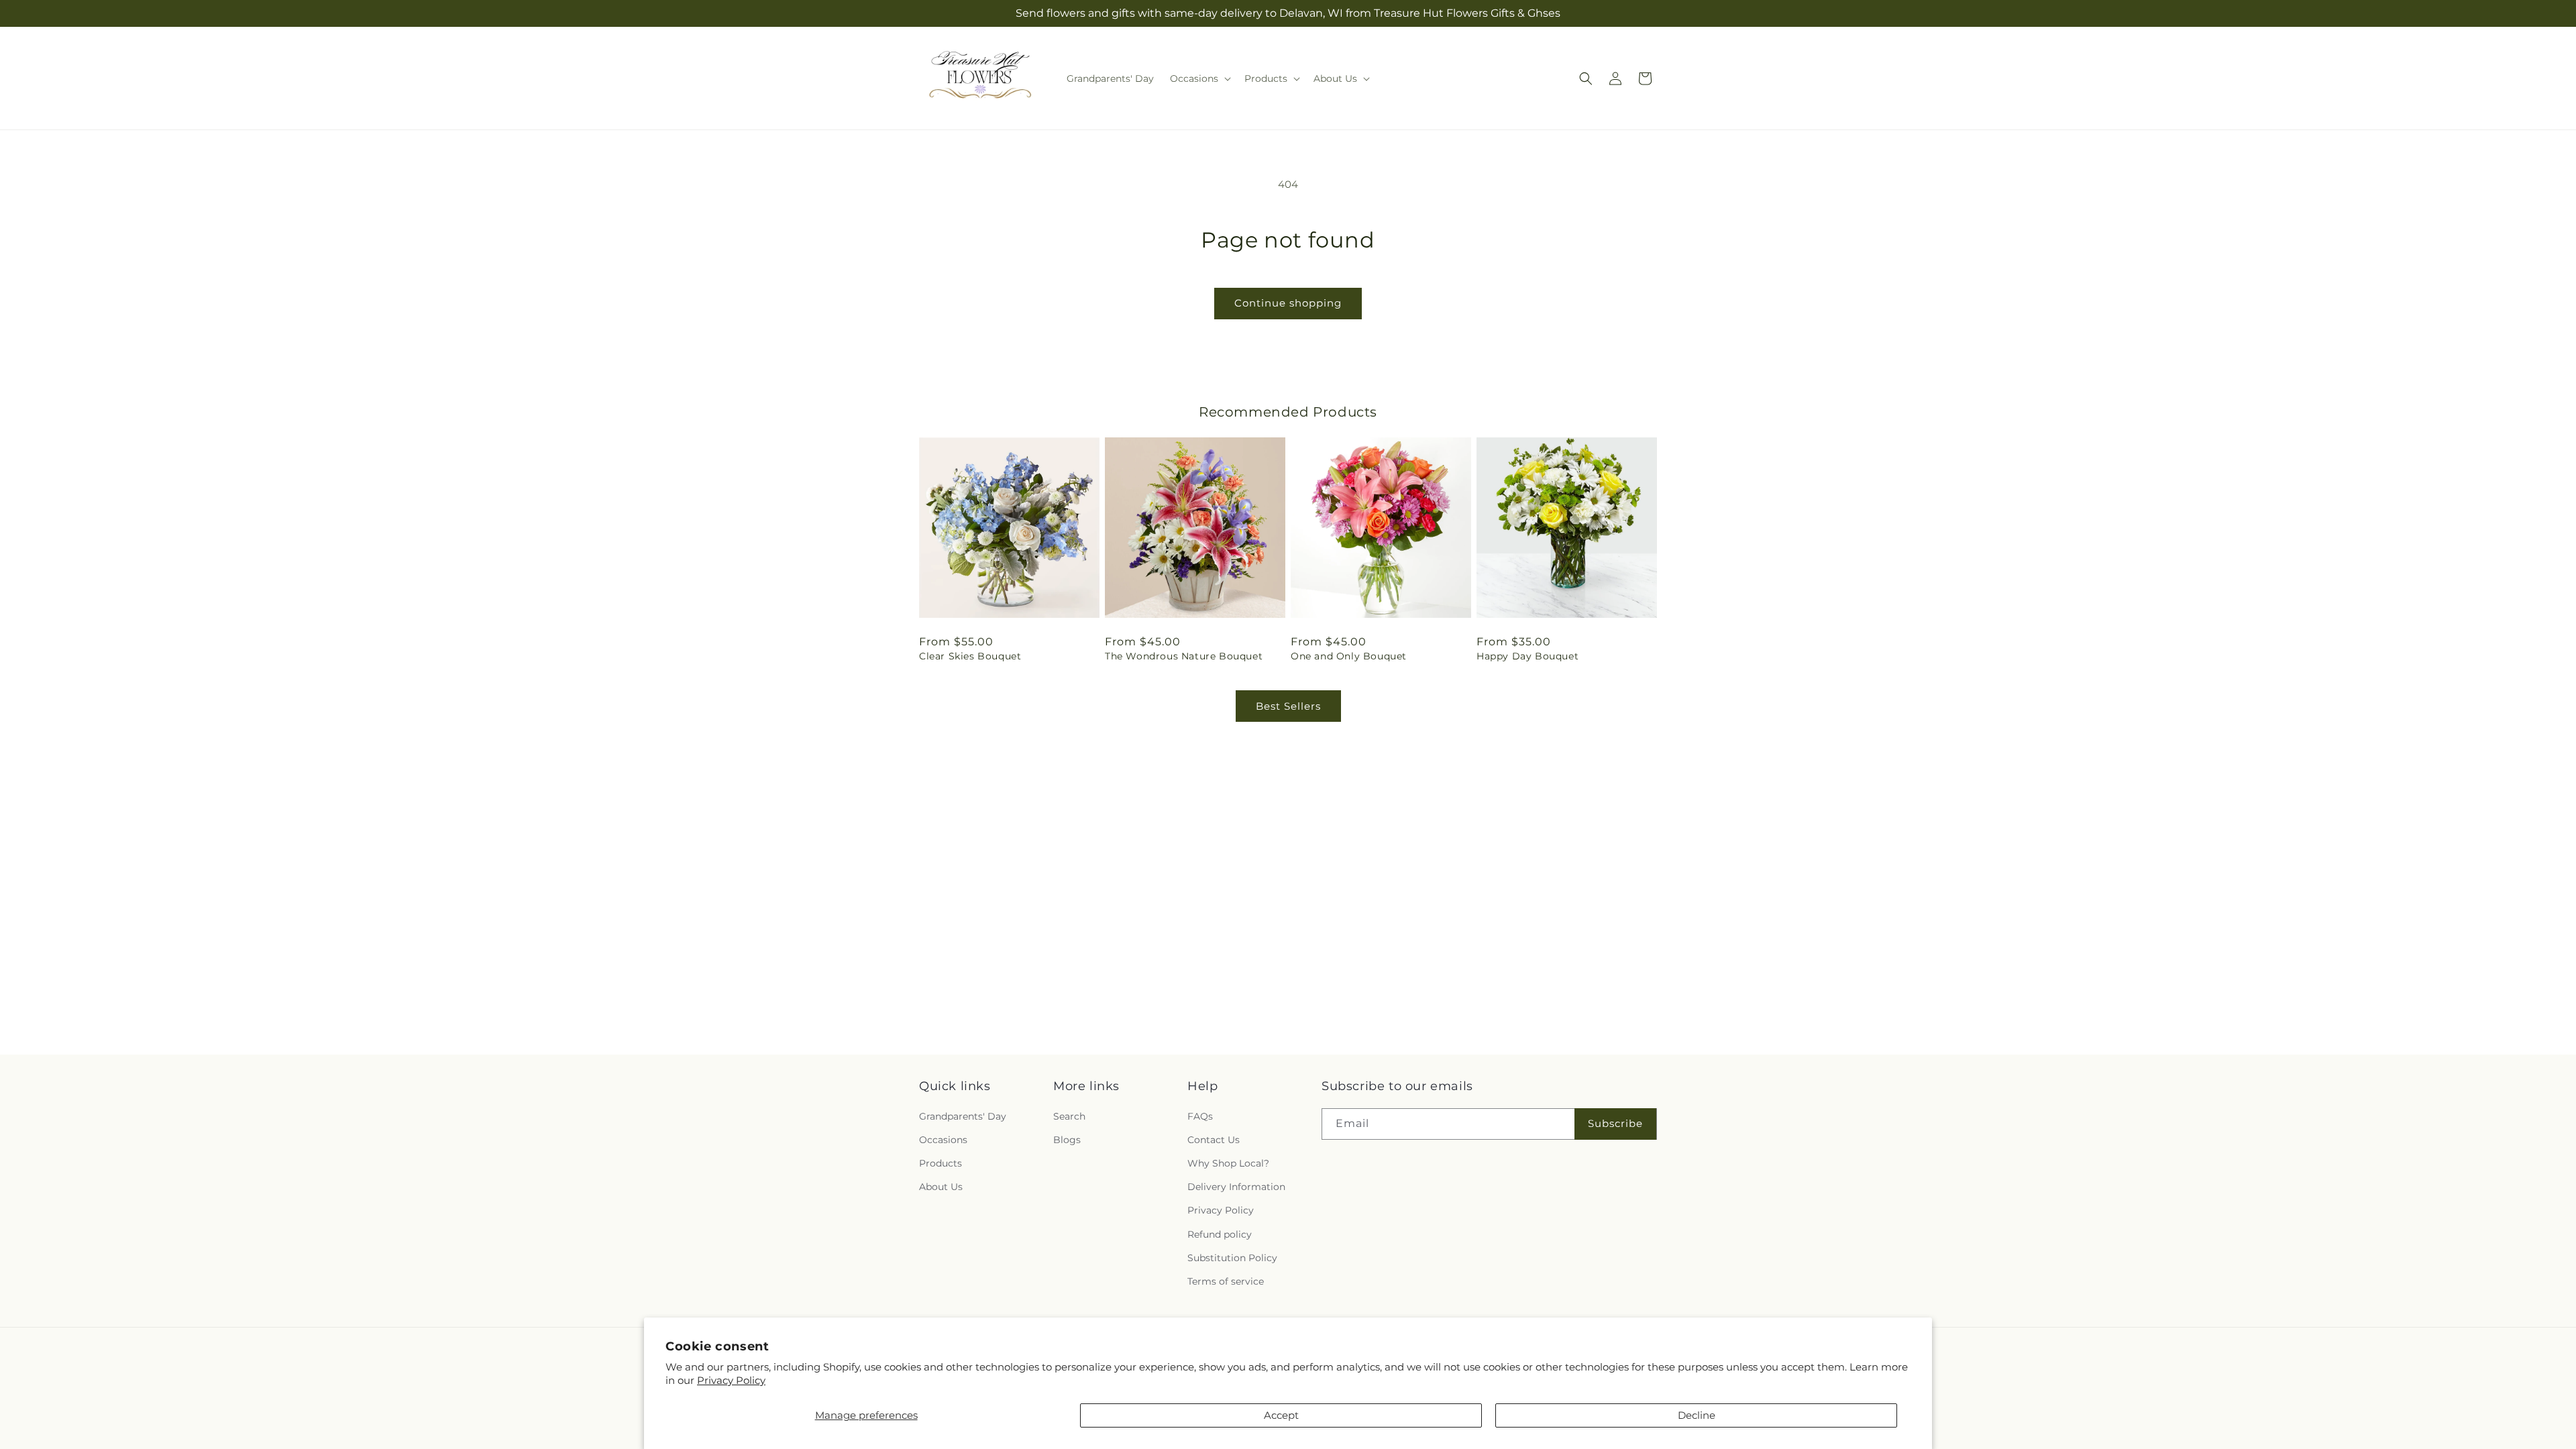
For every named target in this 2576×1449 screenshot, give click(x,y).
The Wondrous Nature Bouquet (1184, 656)
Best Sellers (1288, 706)
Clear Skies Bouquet (970, 656)
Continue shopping (1288, 303)
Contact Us (1214, 1140)
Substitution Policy (1232, 1257)
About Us (941, 1187)
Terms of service (1226, 1281)
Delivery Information (1236, 1187)
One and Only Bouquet (1349, 656)
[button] (1199, 78)
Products (941, 1163)
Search (1069, 1116)
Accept (1281, 1415)
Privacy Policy (731, 1380)
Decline (1697, 1415)
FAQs (1200, 1116)
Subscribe (1615, 1123)
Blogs (1067, 1140)
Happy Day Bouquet (1527, 656)
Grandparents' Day (963, 1116)
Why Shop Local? (1228, 1163)
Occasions (943, 1140)
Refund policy (1220, 1234)
